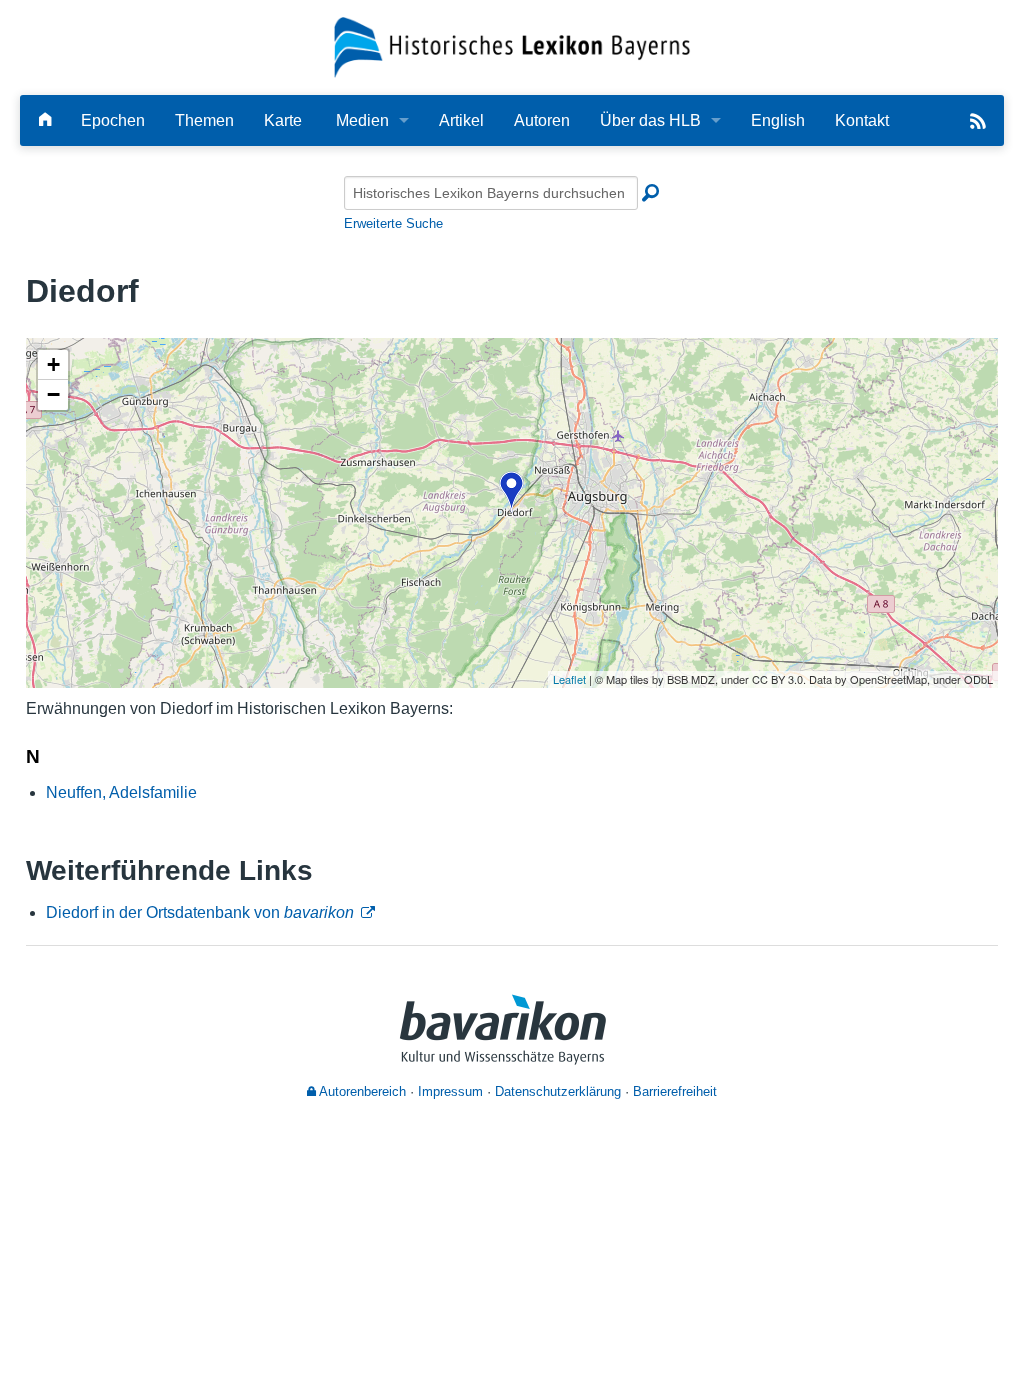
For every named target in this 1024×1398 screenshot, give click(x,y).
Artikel (461, 120)
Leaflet (569, 679)
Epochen (113, 120)
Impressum (450, 1091)
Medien (362, 120)
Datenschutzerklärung (558, 1091)
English (778, 120)
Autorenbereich (361, 1091)
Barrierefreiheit (675, 1091)
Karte (283, 120)
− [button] (53, 394)
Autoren (542, 120)
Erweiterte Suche (393, 223)
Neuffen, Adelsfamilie (121, 792)
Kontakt (862, 120)
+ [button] (53, 364)
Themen (204, 120)
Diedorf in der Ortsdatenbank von (200, 912)
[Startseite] (512, 46)
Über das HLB (650, 120)
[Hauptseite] (45, 120)
